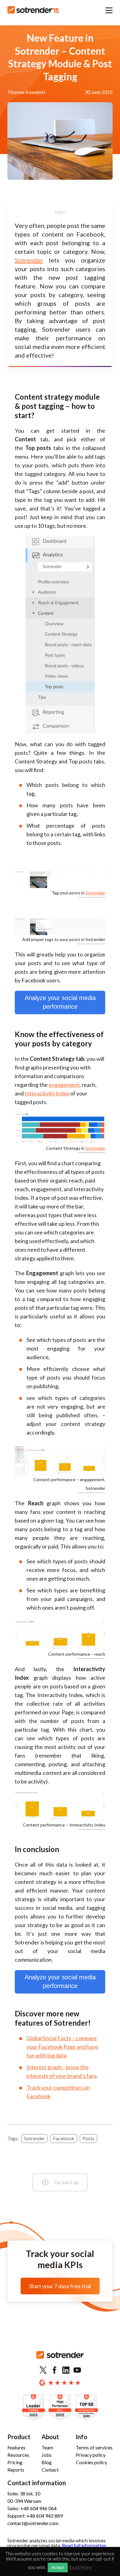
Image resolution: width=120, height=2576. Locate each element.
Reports (16, 2470)
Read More (80, 2567)
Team (47, 2447)
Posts (88, 2138)
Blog (47, 2462)
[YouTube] (77, 2370)
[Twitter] (43, 2370)
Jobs (47, 2455)
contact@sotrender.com (33, 2523)
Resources (18, 2455)
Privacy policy (91, 2455)
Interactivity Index (47, 1093)
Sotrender (29, 260)
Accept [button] (58, 2567)
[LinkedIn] (66, 2370)
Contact (50, 2470)
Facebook (64, 2138)
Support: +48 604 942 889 (35, 2516)
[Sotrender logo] (60, 2360)
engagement (64, 1085)
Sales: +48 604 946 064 (32, 2508)
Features (16, 2447)
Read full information (84, 2545)
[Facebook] (54, 2370)
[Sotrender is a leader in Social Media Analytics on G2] (34, 2408)
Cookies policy (91, 2462)
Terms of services (94, 2447)
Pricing (15, 2462)
